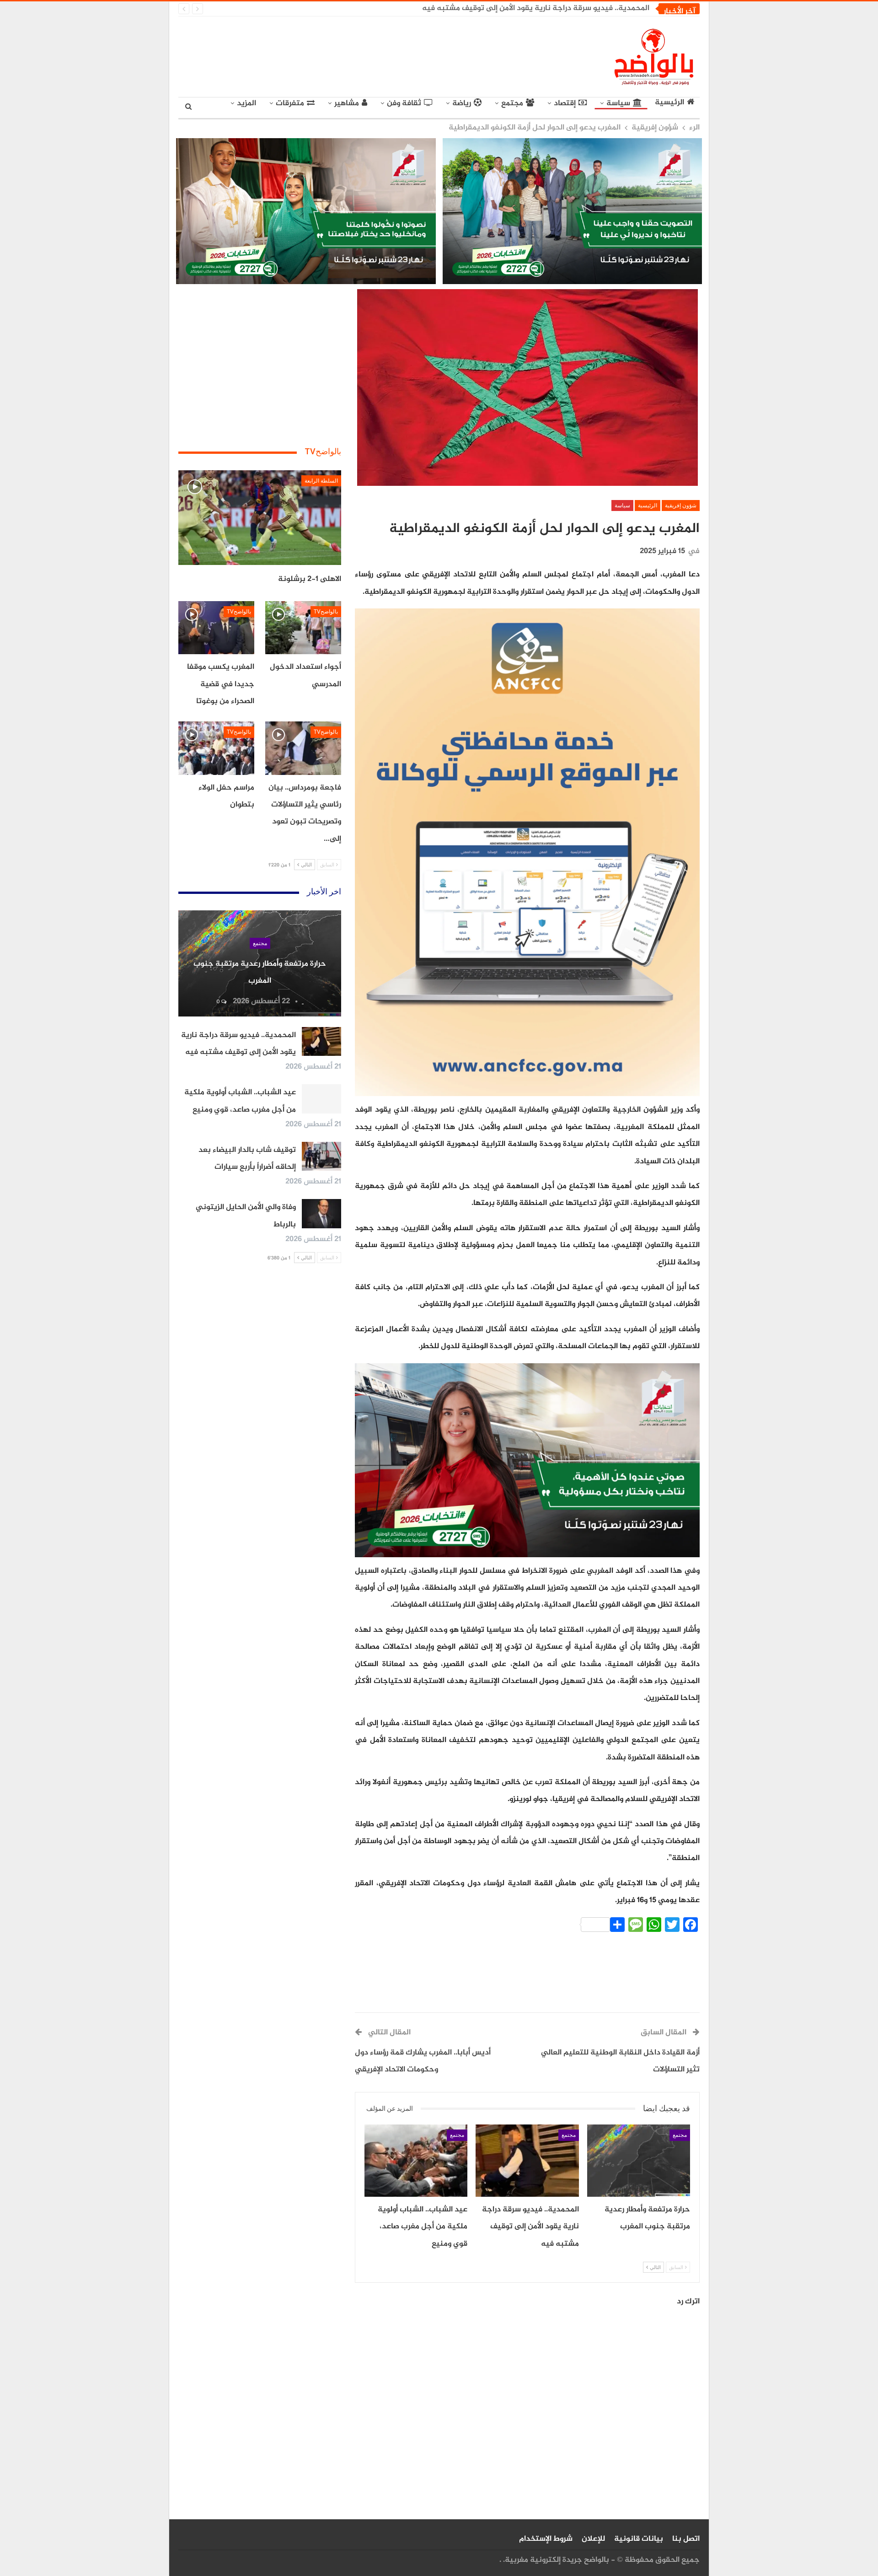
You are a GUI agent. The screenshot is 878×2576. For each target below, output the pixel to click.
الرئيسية (669, 103)
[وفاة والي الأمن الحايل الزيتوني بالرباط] (321, 1214)
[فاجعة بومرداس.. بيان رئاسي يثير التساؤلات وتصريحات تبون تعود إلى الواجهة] (303, 748)
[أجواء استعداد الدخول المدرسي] (303, 628)
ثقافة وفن (404, 103)
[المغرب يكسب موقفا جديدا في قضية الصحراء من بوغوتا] (216, 628)
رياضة (462, 103)
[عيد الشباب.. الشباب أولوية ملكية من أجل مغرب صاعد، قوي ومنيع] (416, 2161)
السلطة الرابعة (321, 481)
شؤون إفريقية (681, 506)
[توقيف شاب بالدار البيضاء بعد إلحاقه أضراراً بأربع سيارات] (321, 1156)
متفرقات (290, 103)
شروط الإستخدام (546, 2539)
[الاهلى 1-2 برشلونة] (260, 518)
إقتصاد (565, 103)
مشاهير (347, 103)
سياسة (618, 103)
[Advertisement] (355, 55)
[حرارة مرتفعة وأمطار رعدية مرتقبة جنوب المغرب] (639, 2161)
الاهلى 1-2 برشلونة (310, 579)
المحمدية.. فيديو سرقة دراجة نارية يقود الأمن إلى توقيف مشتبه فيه (536, 8)
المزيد (246, 103)
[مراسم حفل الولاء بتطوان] (216, 748)
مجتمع (512, 103)
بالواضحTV (326, 612)
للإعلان (593, 2539)
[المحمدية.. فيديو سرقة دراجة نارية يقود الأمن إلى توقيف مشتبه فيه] (527, 2161)
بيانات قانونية (639, 2539)
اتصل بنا (686, 2539)
